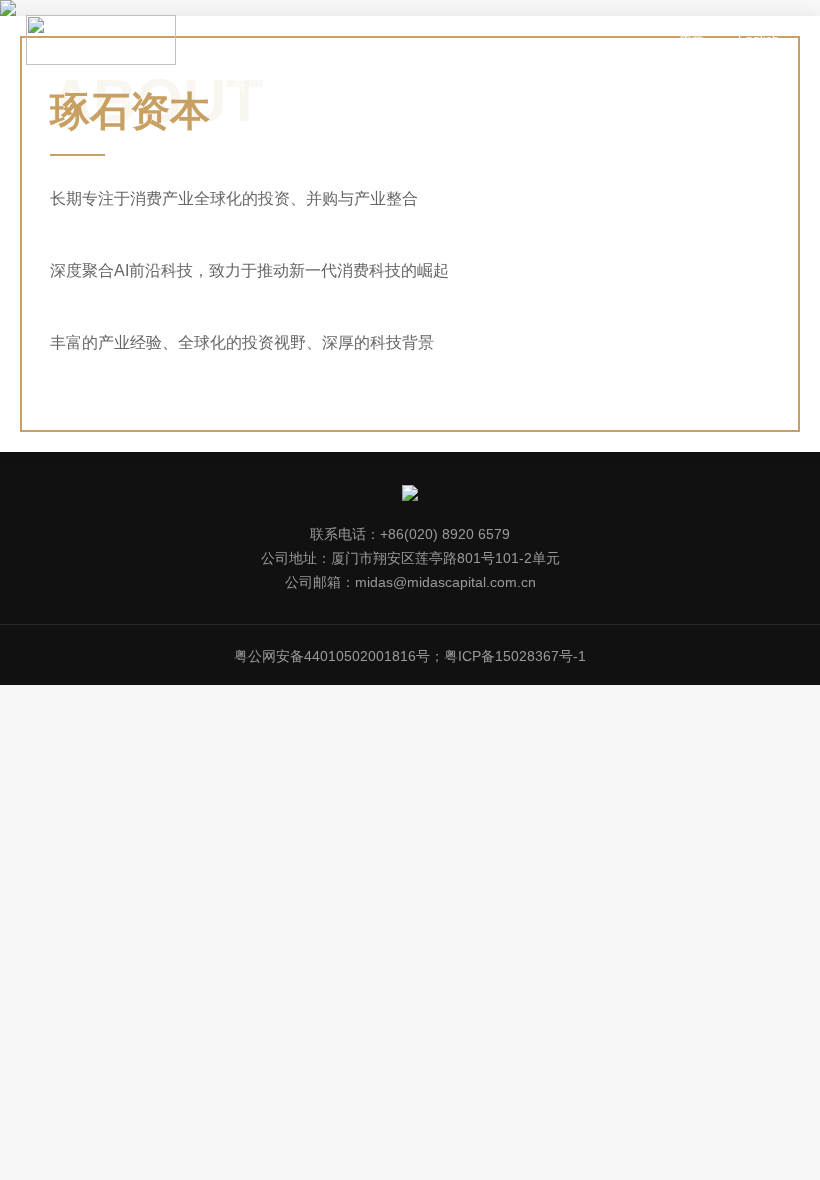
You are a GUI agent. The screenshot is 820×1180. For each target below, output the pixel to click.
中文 (692, 40)
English (758, 40)
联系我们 (676, 84)
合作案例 (409, 84)
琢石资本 (320, 84)
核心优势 (587, 84)
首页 (247, 84)
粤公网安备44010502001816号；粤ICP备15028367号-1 (410, 656)
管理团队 (498, 84)
